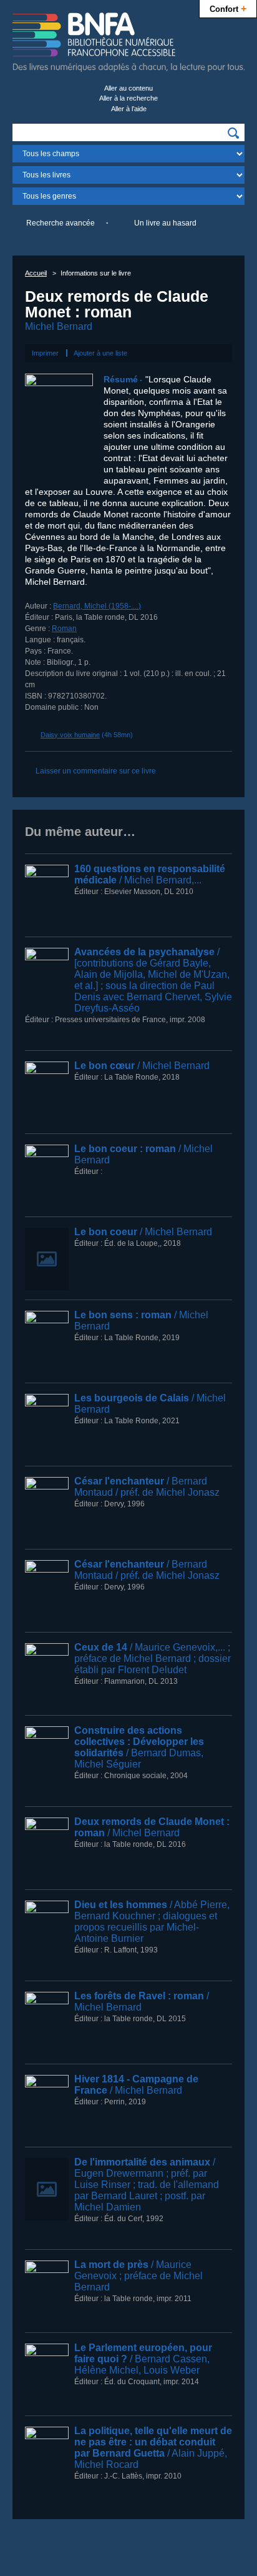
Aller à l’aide (129, 109)
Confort (228, 8)
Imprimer (45, 353)
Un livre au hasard (165, 223)
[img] (233, 133)
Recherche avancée (61, 223)
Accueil (36, 273)
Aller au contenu (128, 88)
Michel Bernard (59, 326)
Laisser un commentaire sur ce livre (96, 771)
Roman (64, 629)
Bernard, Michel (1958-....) (97, 606)
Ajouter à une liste (100, 353)
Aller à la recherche (128, 98)
